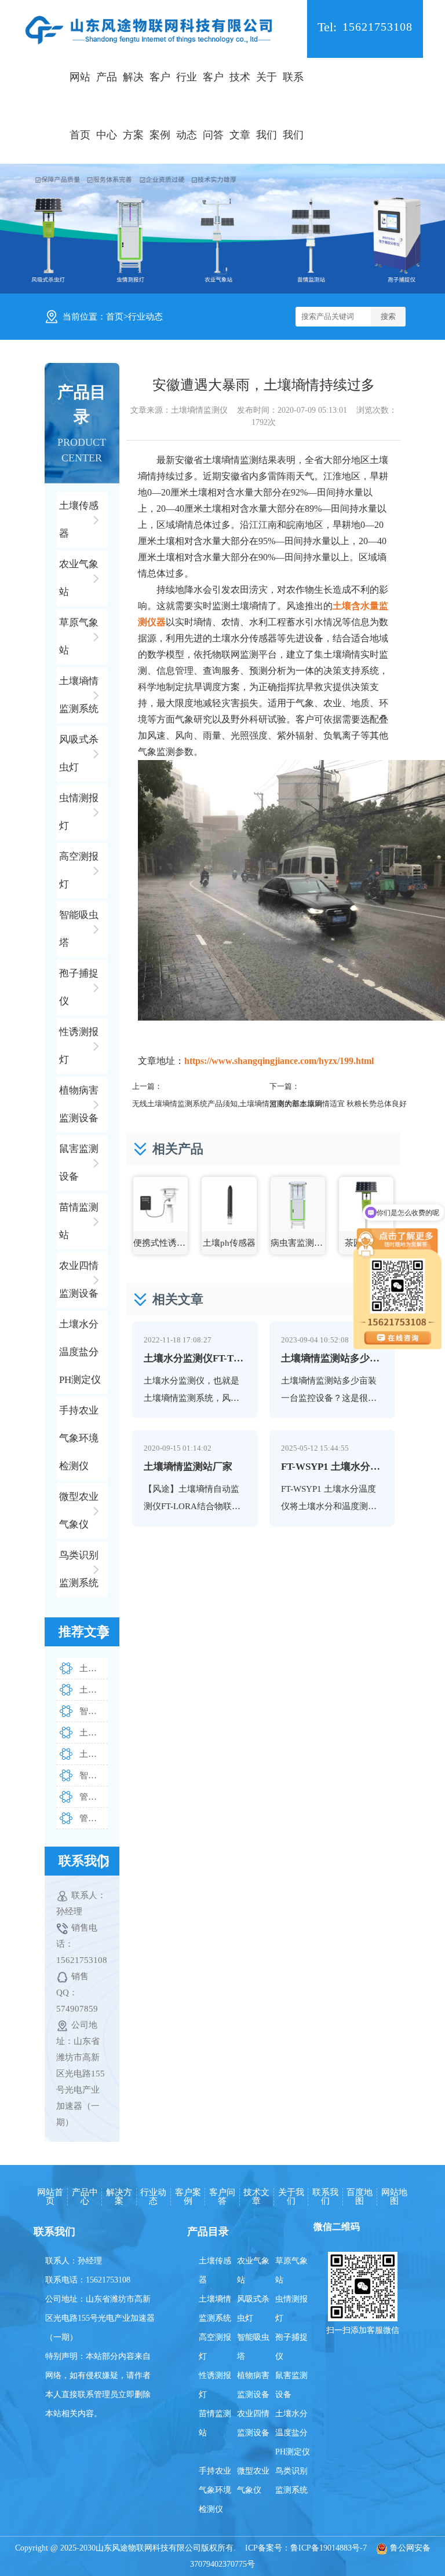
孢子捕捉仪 (291, 2347)
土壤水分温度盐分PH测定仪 (293, 2433)
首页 (115, 317)
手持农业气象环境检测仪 (215, 2490)
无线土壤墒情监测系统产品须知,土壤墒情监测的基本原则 (227, 1104)
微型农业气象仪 (253, 2480)
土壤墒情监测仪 (199, 410)
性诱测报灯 (215, 2385)
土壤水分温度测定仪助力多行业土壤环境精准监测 (94, 1668)
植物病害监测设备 (253, 2385)
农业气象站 (253, 2270)
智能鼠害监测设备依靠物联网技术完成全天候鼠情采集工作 (94, 1775)
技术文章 (240, 106)
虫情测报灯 (291, 2309)
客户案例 (160, 106)
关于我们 (267, 106)
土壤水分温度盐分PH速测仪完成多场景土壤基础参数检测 (94, 1754)
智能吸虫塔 (253, 2347)
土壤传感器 (215, 2270)
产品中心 (107, 106)
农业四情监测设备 (253, 2423)
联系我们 (293, 106)
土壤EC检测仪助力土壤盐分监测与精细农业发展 (94, 1690)
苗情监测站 (215, 2423)
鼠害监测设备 (291, 2385)
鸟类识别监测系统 (291, 2480)
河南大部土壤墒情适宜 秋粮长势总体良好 (338, 1104)
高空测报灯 (215, 2347)
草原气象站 (291, 2270)
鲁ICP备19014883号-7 (329, 2548)
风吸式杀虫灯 (253, 2309)
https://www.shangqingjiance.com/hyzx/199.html (279, 1061)
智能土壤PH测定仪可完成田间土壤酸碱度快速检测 (94, 1711)
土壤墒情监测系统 (215, 2309)
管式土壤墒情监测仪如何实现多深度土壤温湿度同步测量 (94, 1797)
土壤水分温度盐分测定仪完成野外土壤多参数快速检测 (94, 1733)
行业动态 (187, 106)
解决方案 (133, 106)
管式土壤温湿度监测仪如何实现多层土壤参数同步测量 (94, 1818)
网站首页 (80, 106)
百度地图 (360, 2197)
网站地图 (394, 2197)
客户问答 (213, 106)
